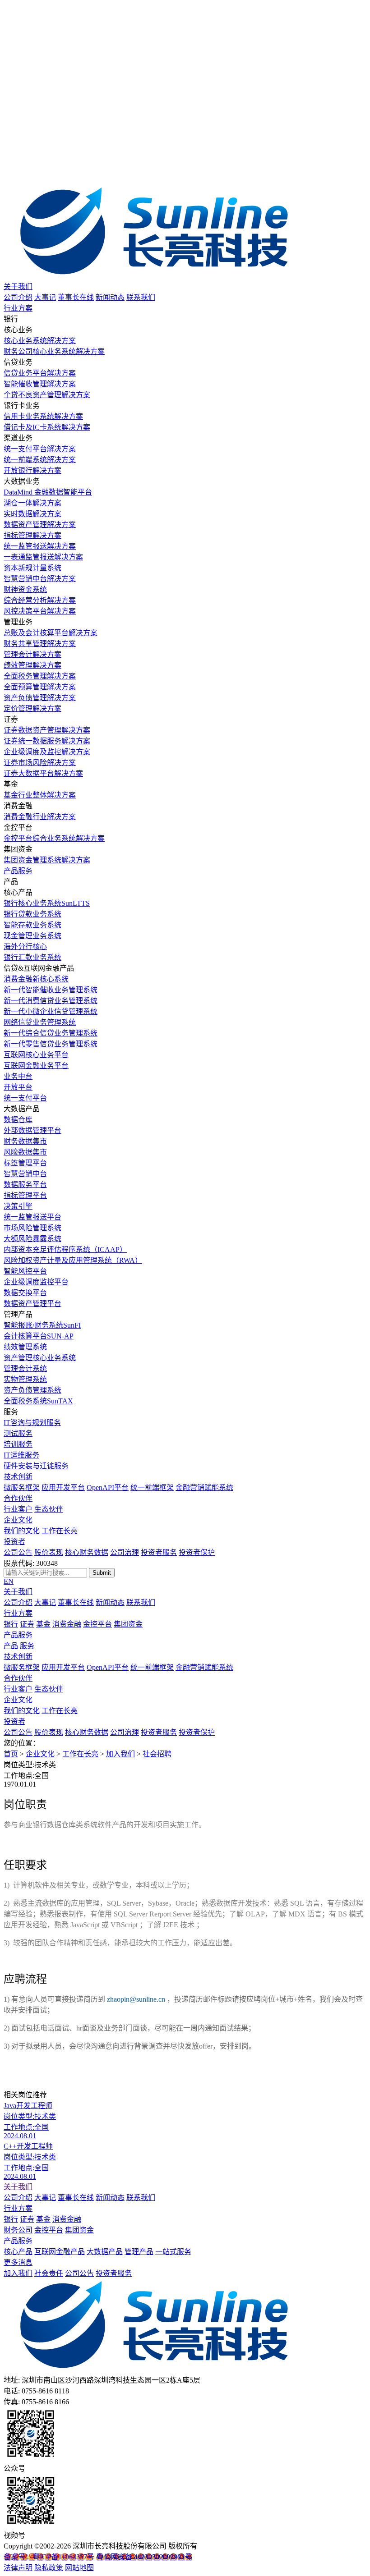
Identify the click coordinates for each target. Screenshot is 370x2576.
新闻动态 (110, 297)
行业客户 (18, 1509)
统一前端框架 (152, 1487)
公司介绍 (18, 297)
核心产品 (18, 2252)
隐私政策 (49, 2568)
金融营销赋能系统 (204, 1487)
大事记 (45, 297)
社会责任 (49, 2273)
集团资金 (128, 1624)
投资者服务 (159, 1552)
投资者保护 (197, 1552)
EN (9, 1581)
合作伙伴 (18, 1498)
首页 (11, 1754)
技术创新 (18, 1477)
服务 (27, 1646)
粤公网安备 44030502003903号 (144, 2557)
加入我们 (120, 1754)
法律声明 (18, 2568)
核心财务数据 (87, 1552)
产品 (11, 1646)
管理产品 (139, 2252)
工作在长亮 (60, 1531)
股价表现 (49, 1552)
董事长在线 (76, 297)
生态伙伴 (49, 1509)
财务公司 (18, 2230)
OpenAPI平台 (108, 1487)
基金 (43, 1624)
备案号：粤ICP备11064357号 (49, 2557)
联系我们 (141, 297)
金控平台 (97, 1624)
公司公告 (18, 1552)
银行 (11, 1624)
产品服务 (18, 871)
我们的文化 (22, 1531)
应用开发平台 (63, 1487)
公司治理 (125, 1552)
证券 (27, 1624)
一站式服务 (173, 2252)
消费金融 (67, 1624)
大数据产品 (105, 2252)
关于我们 (18, 286)
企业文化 (18, 1520)
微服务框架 (22, 1487)
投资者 (14, 1542)
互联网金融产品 (60, 2252)
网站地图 (79, 2568)
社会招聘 (157, 1754)
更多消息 (18, 2262)
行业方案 (18, 308)
